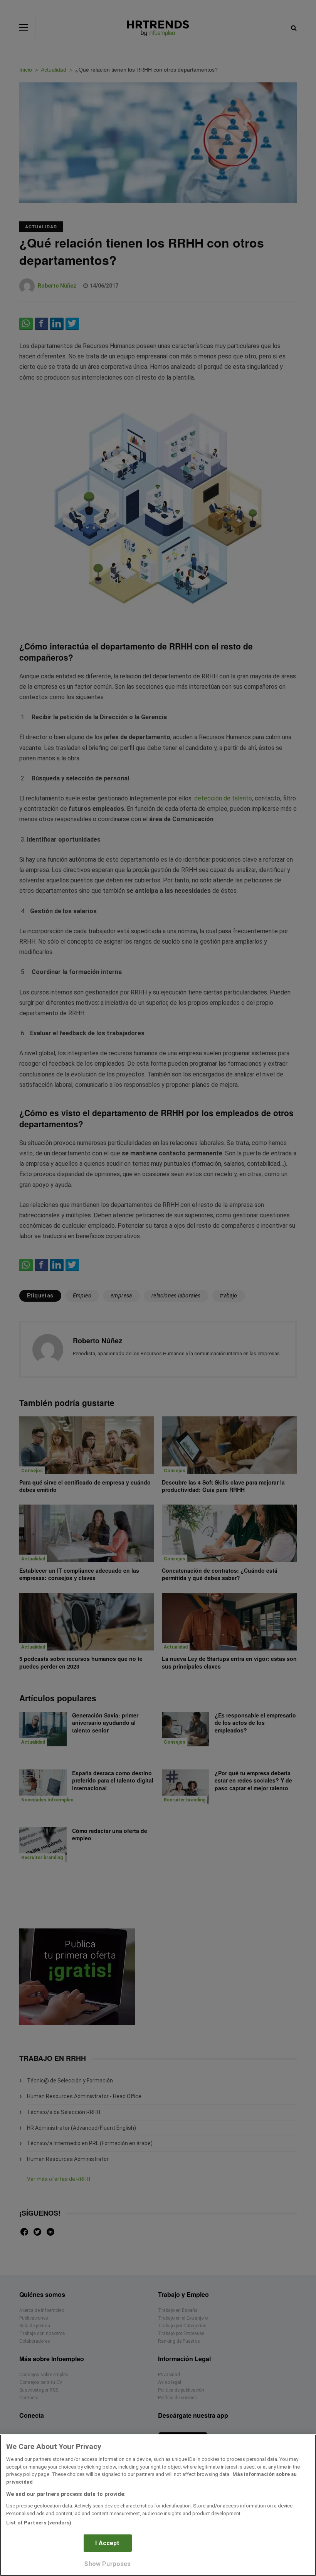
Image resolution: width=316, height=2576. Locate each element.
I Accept (107, 2543)
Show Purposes (107, 2564)
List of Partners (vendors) (39, 2523)
